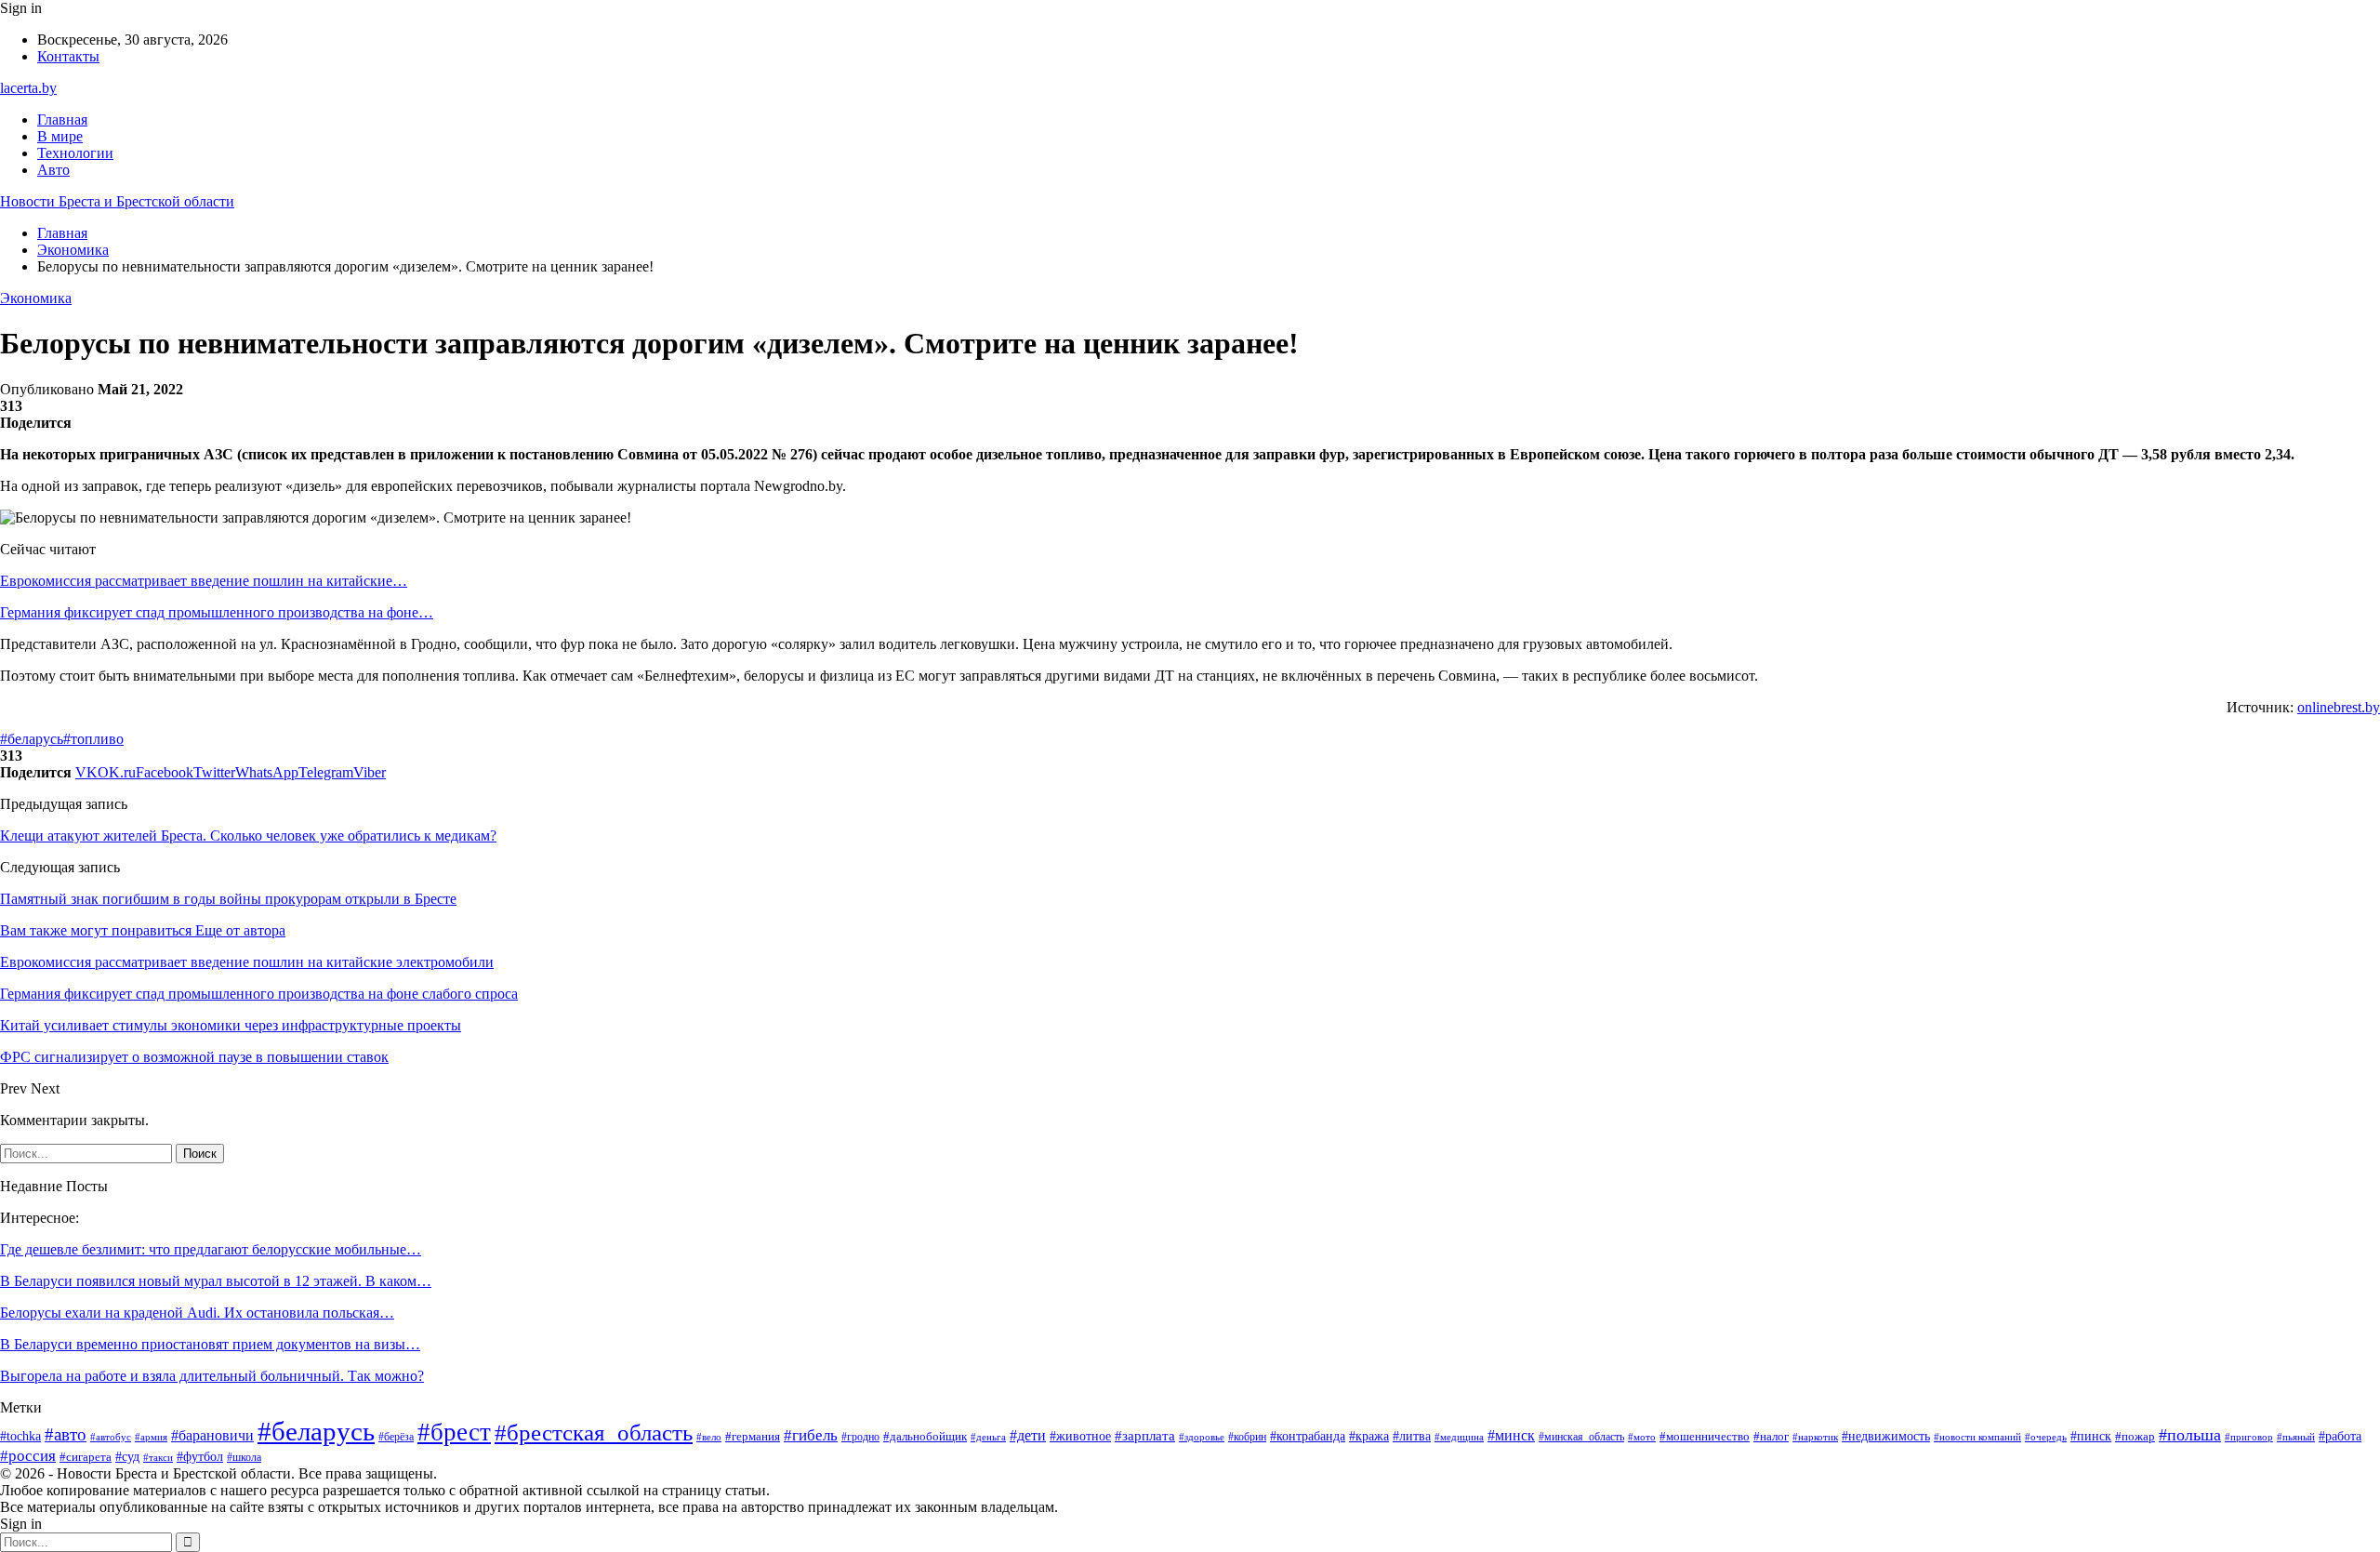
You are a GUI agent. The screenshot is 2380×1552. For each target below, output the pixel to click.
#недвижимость (1886, 1436)
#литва (1412, 1436)
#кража (1369, 1436)
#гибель (811, 1435)
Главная (62, 119)
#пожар (2135, 1437)
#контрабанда (1308, 1436)
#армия (151, 1437)
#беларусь (32, 739)
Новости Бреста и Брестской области (117, 201)
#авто (66, 1434)
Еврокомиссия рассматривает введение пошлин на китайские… (204, 581)
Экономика (36, 298)
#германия (753, 1436)
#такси (158, 1457)
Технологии (75, 153)
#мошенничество (1705, 1436)
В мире (60, 136)
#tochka (20, 1436)
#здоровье (1202, 1437)
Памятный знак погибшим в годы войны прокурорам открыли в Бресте (228, 899)
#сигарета (86, 1457)
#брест (454, 1432)
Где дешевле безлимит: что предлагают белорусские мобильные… (211, 1249)
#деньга (988, 1437)
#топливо (93, 739)
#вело (709, 1437)
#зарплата (1145, 1436)
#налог (1771, 1436)
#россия (28, 1456)
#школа (244, 1457)
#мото (1642, 1437)
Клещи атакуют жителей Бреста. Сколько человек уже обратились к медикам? (248, 836)
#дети (1028, 1435)
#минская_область (1581, 1437)
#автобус (111, 1437)
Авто (53, 170)
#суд (127, 1457)
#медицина (1459, 1437)
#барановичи (212, 1435)
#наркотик (1815, 1437)
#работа (2340, 1436)
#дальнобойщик (925, 1436)
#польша (2190, 1435)
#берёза (396, 1437)
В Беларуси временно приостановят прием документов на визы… (210, 1344)
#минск (1511, 1435)
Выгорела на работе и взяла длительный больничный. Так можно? (212, 1376)
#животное (1080, 1436)
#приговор (2249, 1437)
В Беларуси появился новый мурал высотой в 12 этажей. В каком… (216, 1281)
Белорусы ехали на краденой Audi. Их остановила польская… (197, 1313)
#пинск (2091, 1436)
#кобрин (1247, 1437)
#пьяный (2296, 1437)
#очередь (2046, 1437)
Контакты (68, 56)
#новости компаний (1977, 1437)
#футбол (200, 1456)
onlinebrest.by (2339, 707)
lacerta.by (28, 88)
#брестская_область (594, 1433)
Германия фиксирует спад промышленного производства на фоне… (217, 612)
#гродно (860, 1437)
